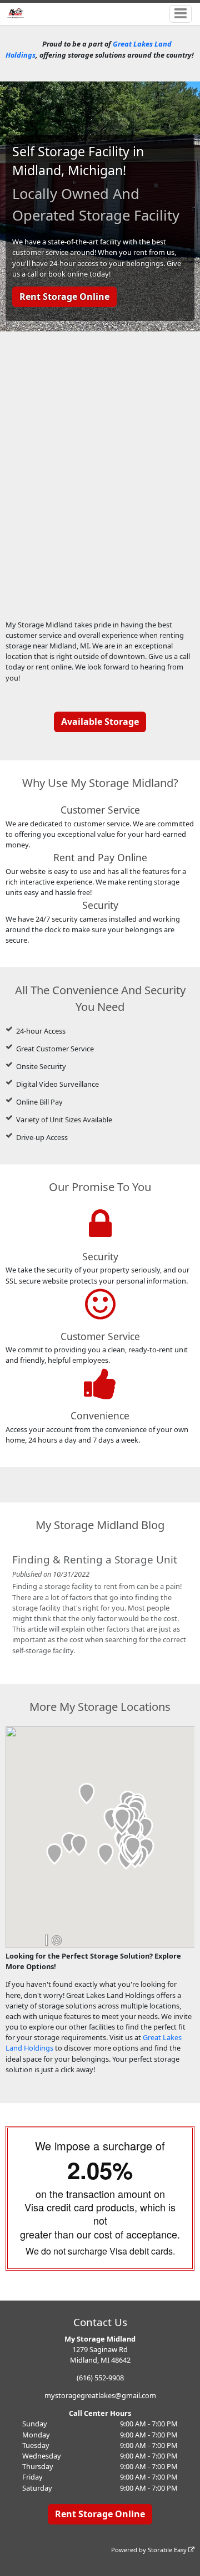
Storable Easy (168, 2550)
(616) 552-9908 (100, 2378)
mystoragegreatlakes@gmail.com (100, 2395)
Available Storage (100, 722)
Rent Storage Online (64, 297)
